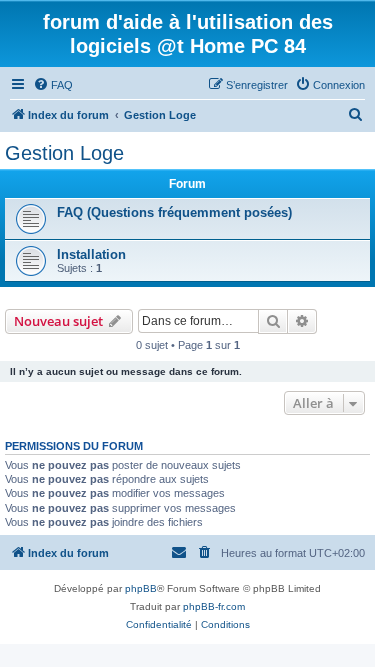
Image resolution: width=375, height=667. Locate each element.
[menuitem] (53, 85)
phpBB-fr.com (214, 606)
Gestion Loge (64, 153)
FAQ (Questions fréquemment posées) (174, 212)
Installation (91, 254)
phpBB (141, 588)
